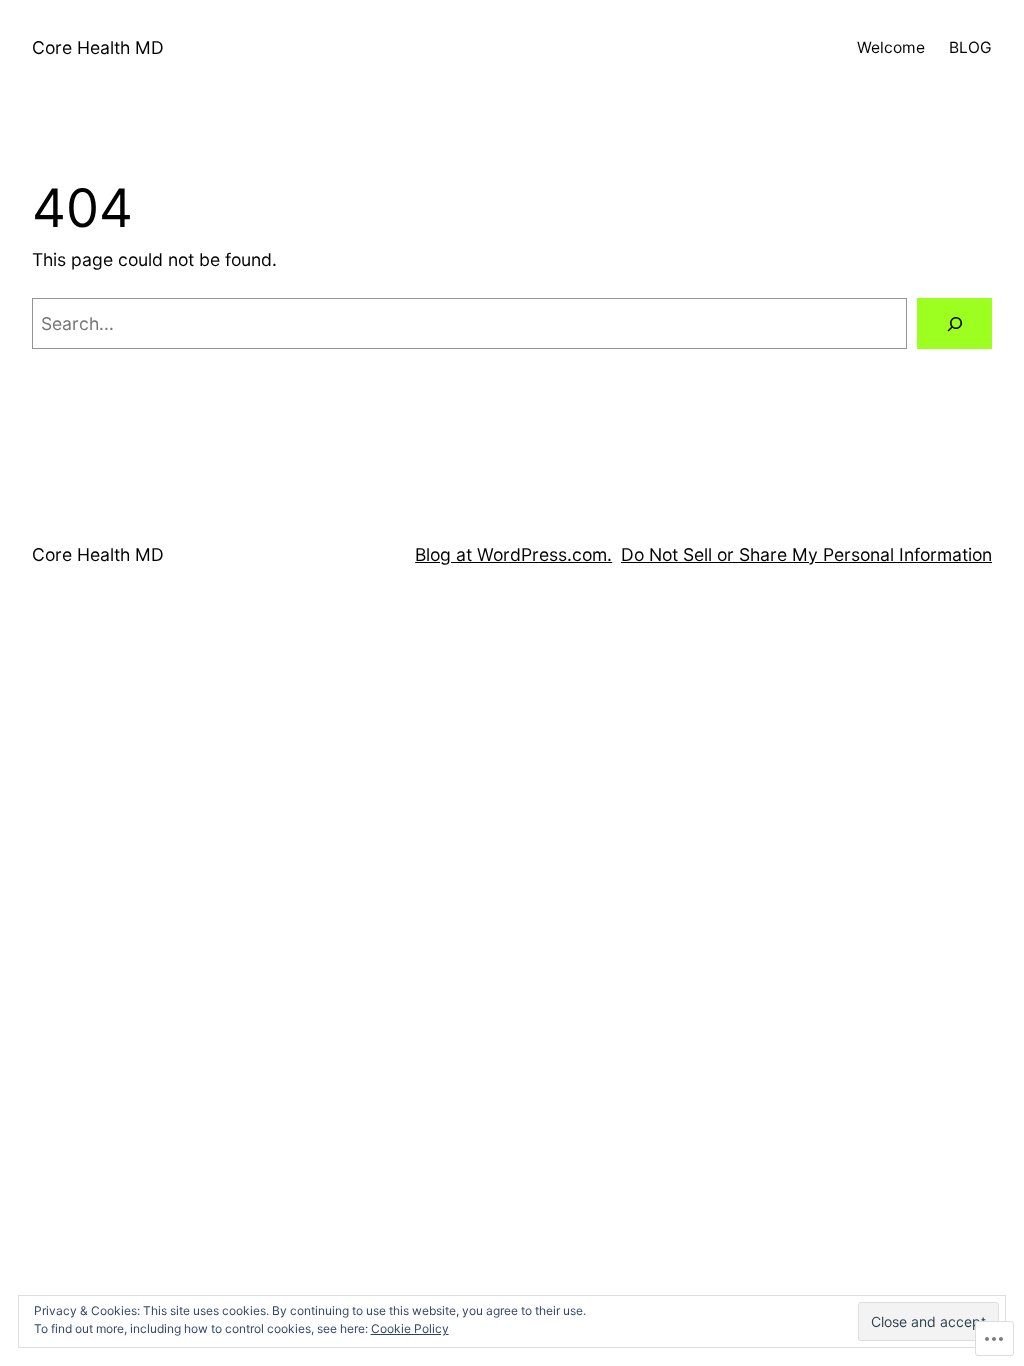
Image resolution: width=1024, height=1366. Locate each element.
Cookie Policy (410, 1328)
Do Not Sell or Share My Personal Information (806, 554)
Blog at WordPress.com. (513, 554)
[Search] (954, 323)
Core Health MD (98, 47)
